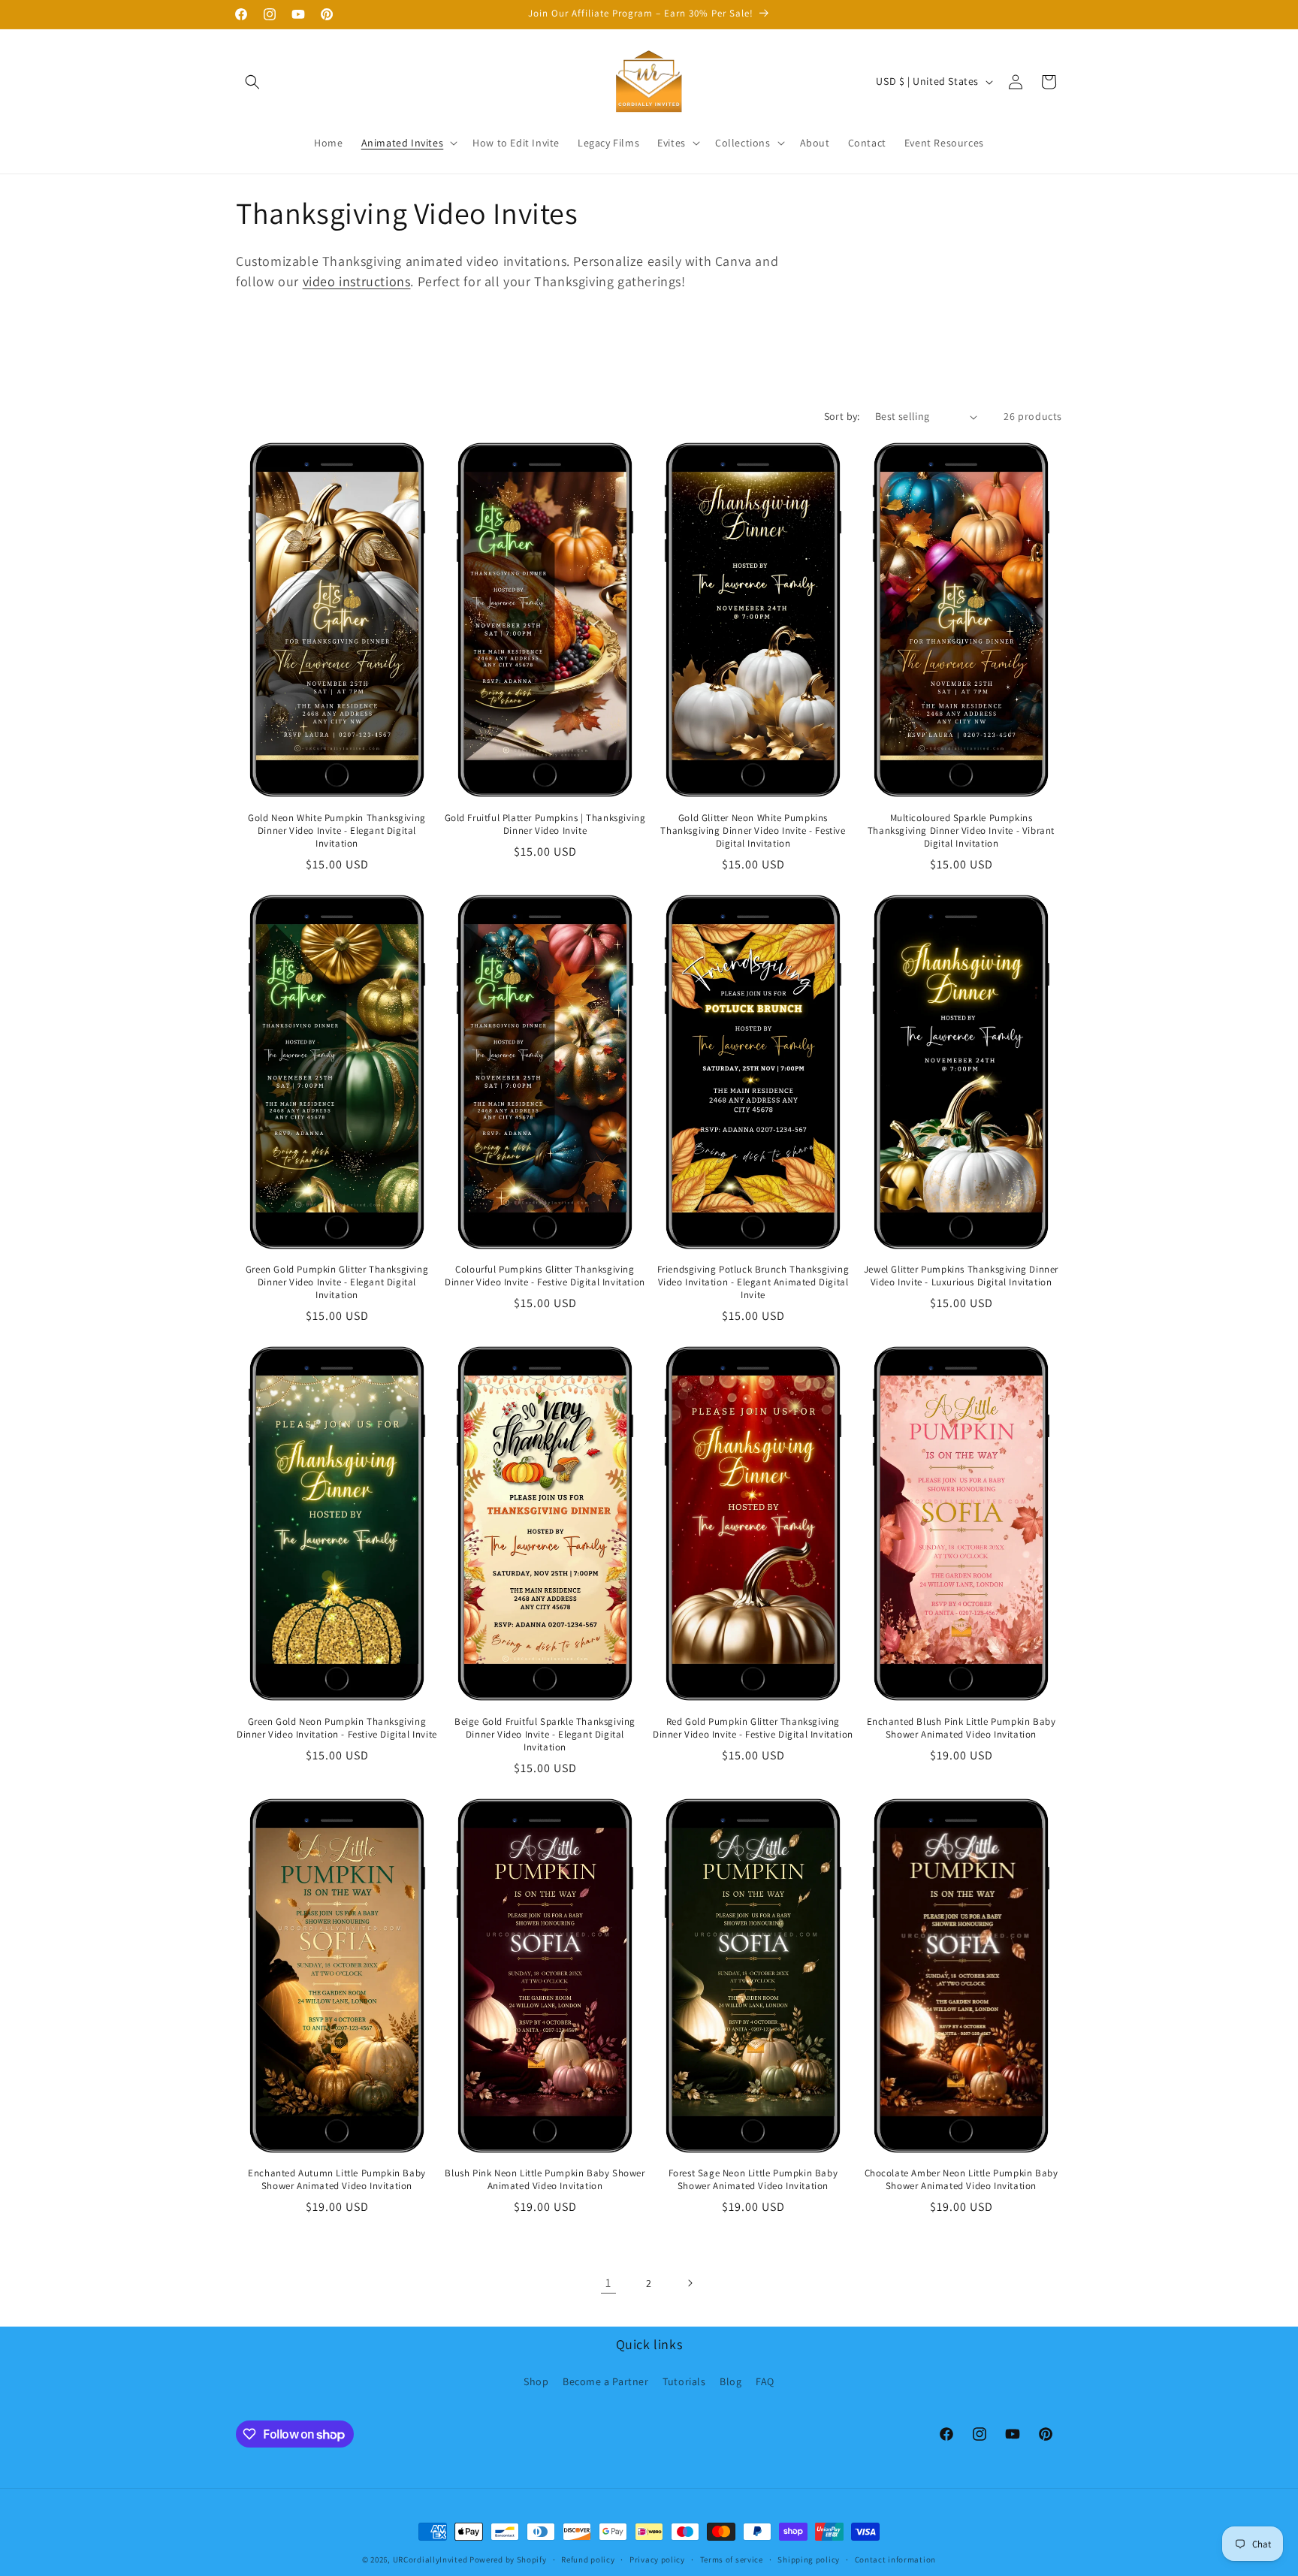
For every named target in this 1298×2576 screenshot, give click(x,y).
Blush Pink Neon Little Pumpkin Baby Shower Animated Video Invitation (545, 2180)
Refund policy (588, 2559)
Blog (731, 2381)
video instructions (357, 281)
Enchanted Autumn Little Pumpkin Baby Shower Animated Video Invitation (337, 2180)
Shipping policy (809, 2559)
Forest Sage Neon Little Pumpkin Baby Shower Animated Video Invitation (753, 2180)
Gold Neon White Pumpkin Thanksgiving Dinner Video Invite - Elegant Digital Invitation (337, 831)
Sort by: (842, 416)
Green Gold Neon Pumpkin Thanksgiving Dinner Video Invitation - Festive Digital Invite (337, 1728)
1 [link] (608, 2283)
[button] (252, 82)
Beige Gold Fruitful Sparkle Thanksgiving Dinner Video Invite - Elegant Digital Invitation (545, 1735)
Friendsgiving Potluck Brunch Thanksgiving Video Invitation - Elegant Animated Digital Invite (753, 1282)
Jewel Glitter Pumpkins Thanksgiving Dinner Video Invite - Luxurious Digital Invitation (961, 1276)
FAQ (765, 2381)
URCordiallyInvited (430, 2559)
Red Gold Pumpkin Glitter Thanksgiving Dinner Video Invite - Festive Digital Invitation (753, 1728)
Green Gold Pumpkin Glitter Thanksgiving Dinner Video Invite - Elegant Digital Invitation (337, 1282)
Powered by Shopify (508, 2559)
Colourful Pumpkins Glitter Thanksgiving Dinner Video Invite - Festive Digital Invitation (545, 1276)
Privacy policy (657, 2559)
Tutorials (684, 2381)
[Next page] (690, 2283)
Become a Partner (606, 2381)
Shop (536, 2381)
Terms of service (732, 2559)
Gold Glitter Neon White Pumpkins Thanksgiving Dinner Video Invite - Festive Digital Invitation (753, 831)
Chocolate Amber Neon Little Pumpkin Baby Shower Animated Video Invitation (961, 2180)
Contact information (895, 2559)
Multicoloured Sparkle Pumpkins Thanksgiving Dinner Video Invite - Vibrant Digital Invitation (961, 831)
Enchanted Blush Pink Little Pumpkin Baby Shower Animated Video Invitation (961, 1728)
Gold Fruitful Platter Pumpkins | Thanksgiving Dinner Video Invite (545, 824)
